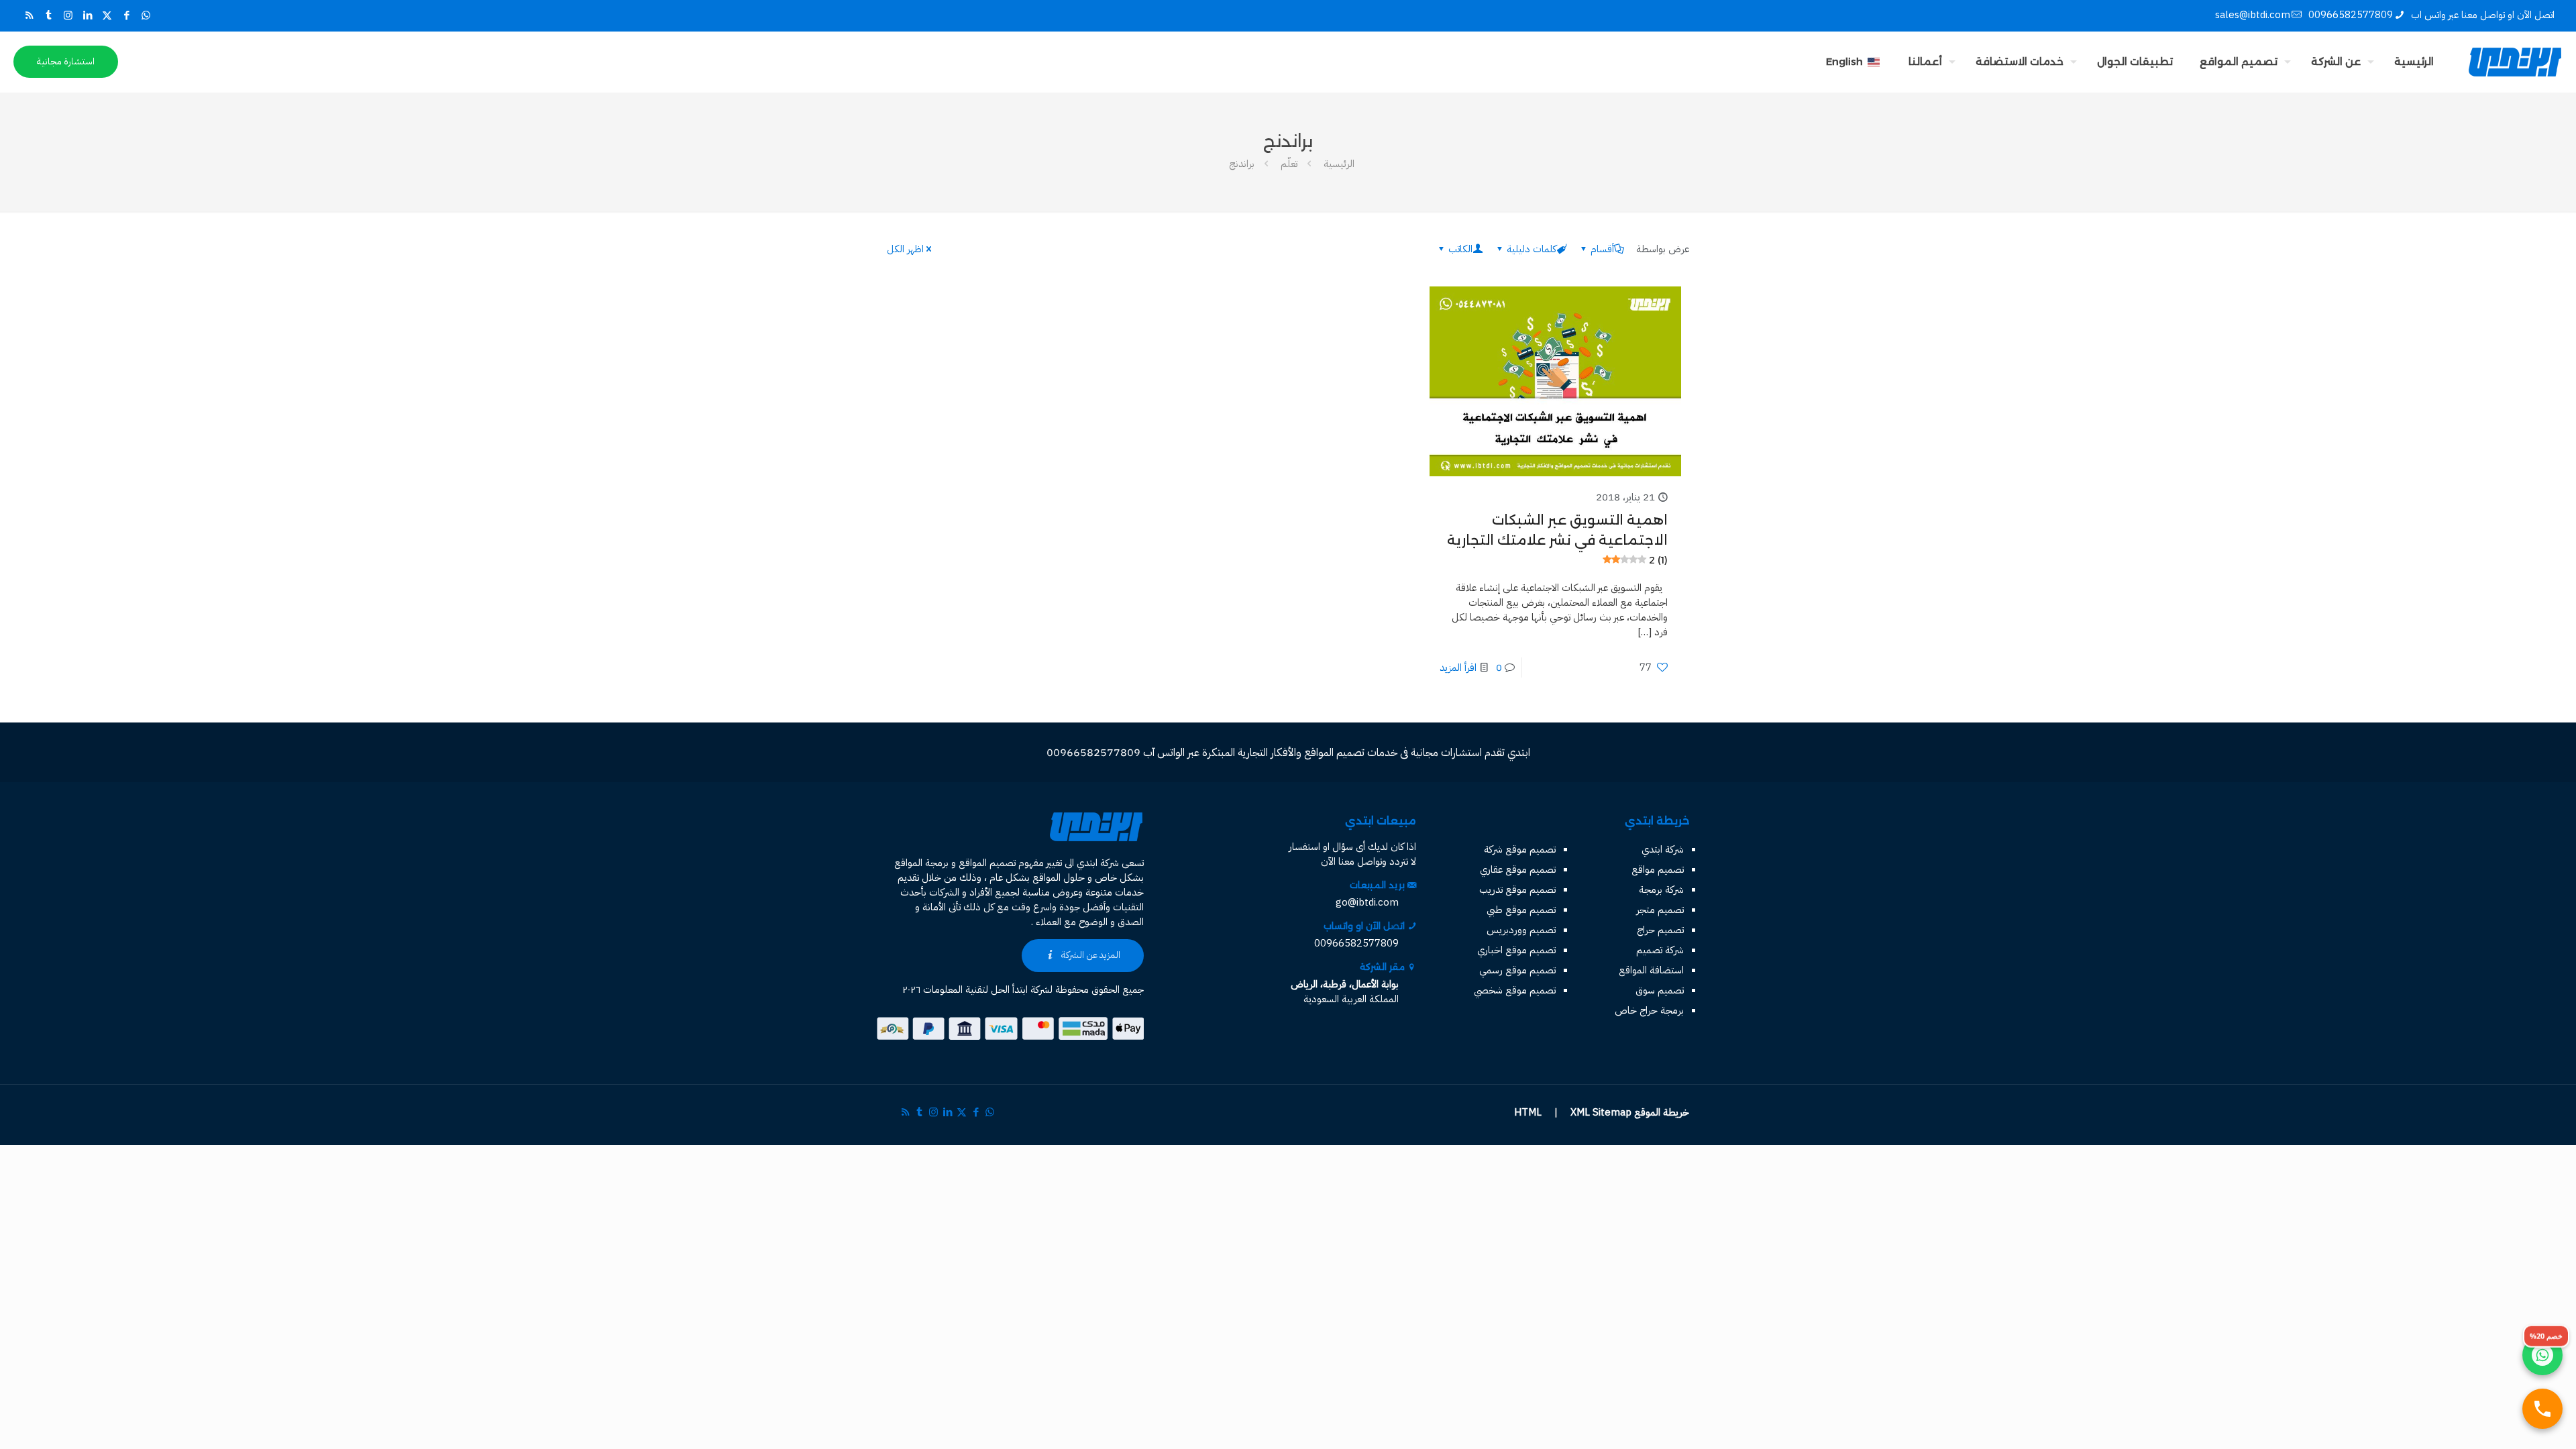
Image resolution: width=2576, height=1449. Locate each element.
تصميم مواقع (1658, 869)
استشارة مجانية (66, 61)
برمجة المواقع (921, 863)
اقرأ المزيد (1458, 667)
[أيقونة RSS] (29, 15)
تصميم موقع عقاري (1518, 869)
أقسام (1602, 249)
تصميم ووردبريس (1521, 930)
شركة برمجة (1661, 890)
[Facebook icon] (126, 15)
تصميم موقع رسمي (1517, 970)
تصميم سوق (1660, 990)
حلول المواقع (1059, 877)
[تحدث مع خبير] (2542, 1409)
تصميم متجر (1660, 910)
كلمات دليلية (1532, 249)
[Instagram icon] (68, 15)
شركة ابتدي (1663, 849)
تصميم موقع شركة (1520, 849)
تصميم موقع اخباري (1516, 950)
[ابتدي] (2515, 62)
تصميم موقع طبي (1521, 910)
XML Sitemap (1601, 1112)
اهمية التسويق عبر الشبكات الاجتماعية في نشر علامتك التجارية (1557, 539)
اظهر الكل (905, 249)
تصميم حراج (1660, 930)
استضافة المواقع (1651, 970)
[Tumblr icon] (49, 15)
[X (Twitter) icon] (107, 15)
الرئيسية (1339, 164)
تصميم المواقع (987, 863)
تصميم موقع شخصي (1515, 990)
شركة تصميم (1660, 950)
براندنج (1242, 164)
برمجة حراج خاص (1649, 1010)
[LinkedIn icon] (88, 15)
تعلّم (1289, 164)
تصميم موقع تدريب (1517, 890)
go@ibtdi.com (1367, 902)
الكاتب (1460, 249)
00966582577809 (2351, 15)
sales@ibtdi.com (2253, 15)
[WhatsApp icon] (146, 15)
